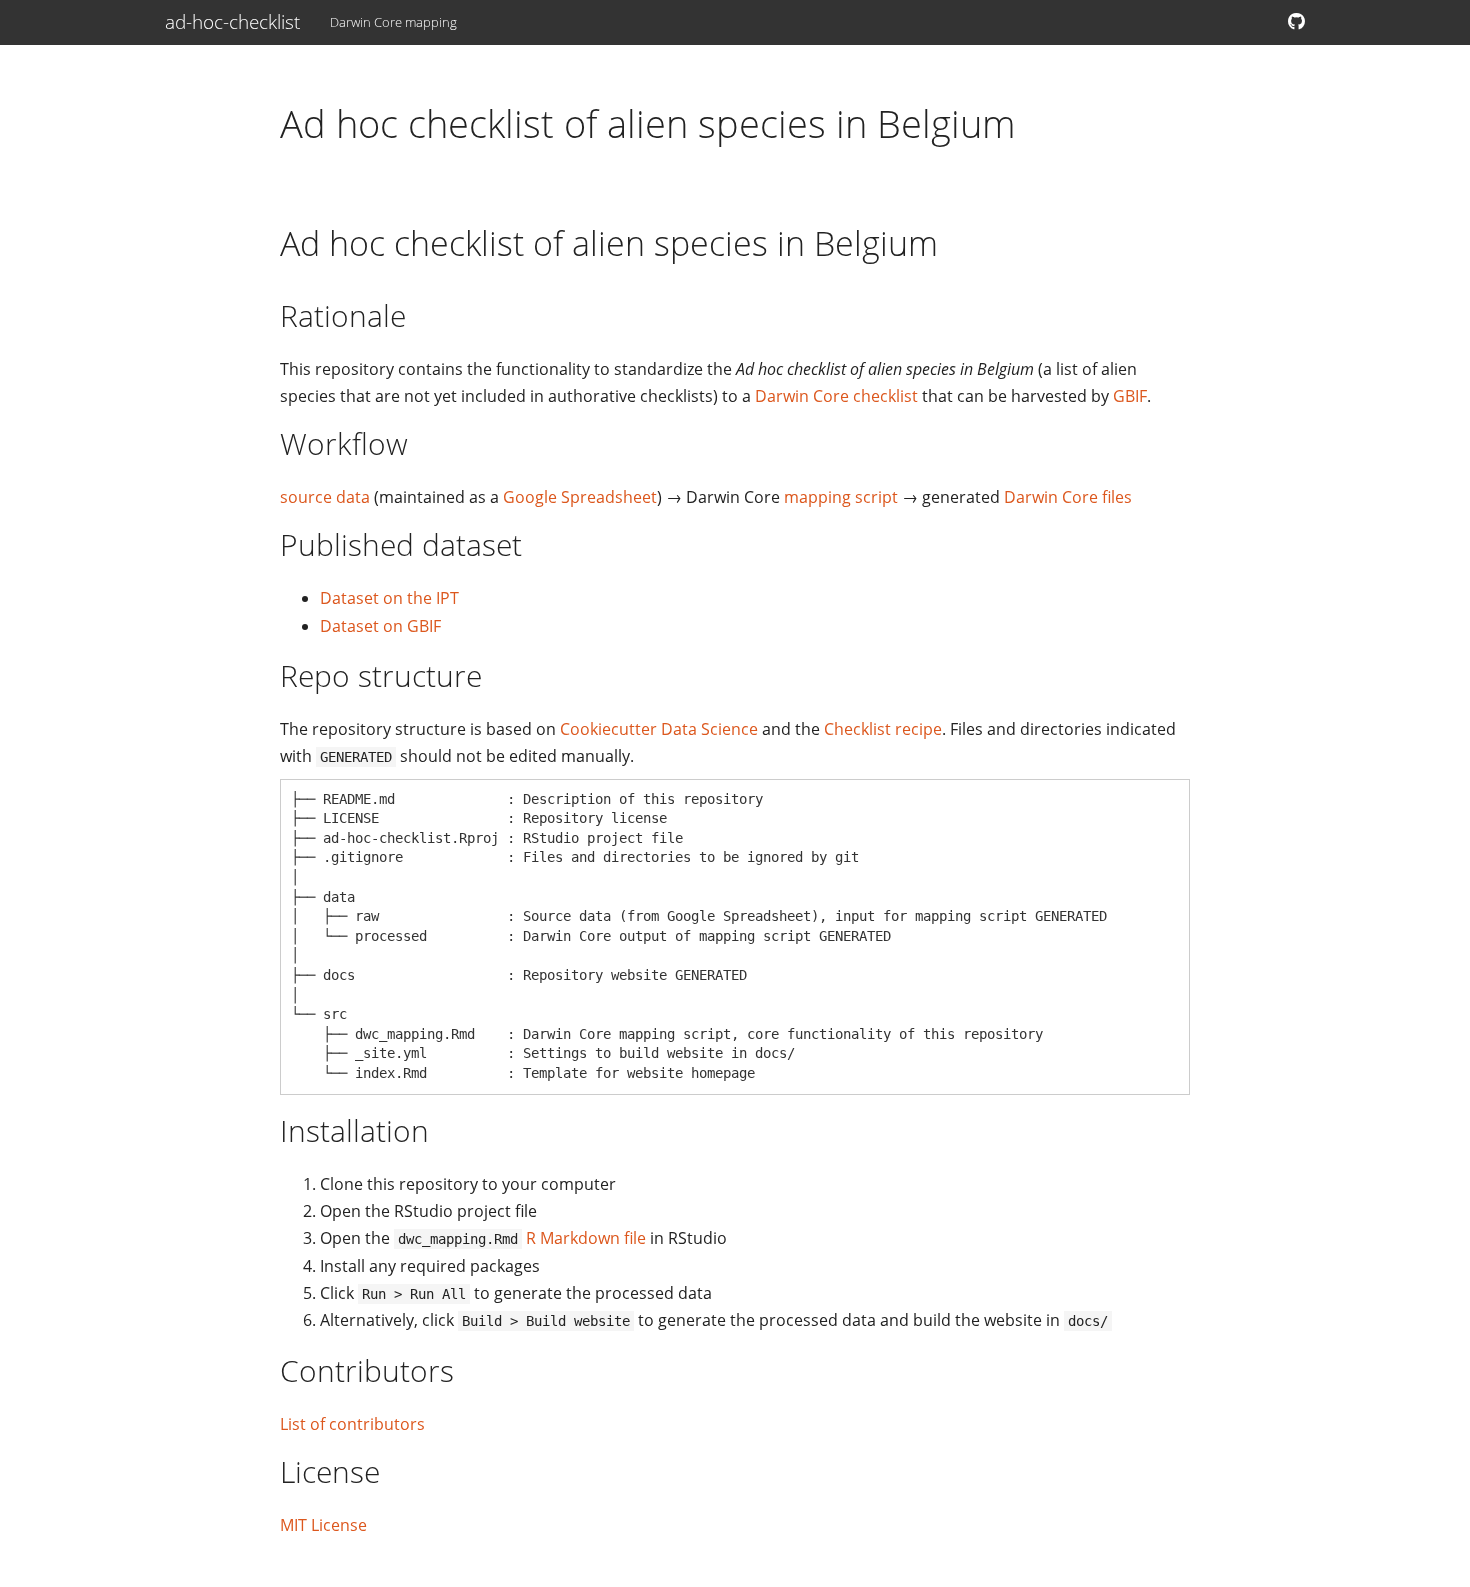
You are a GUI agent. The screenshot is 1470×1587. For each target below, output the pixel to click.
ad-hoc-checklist (232, 22)
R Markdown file (586, 1238)
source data (325, 497)
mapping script (841, 497)
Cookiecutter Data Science (659, 729)
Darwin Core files (1068, 497)
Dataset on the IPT (389, 598)
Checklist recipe (883, 729)
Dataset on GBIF (380, 626)
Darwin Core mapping (393, 22)
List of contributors (352, 1424)
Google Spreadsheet (580, 497)
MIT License (323, 1525)
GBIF (1130, 396)
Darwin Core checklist (836, 396)
